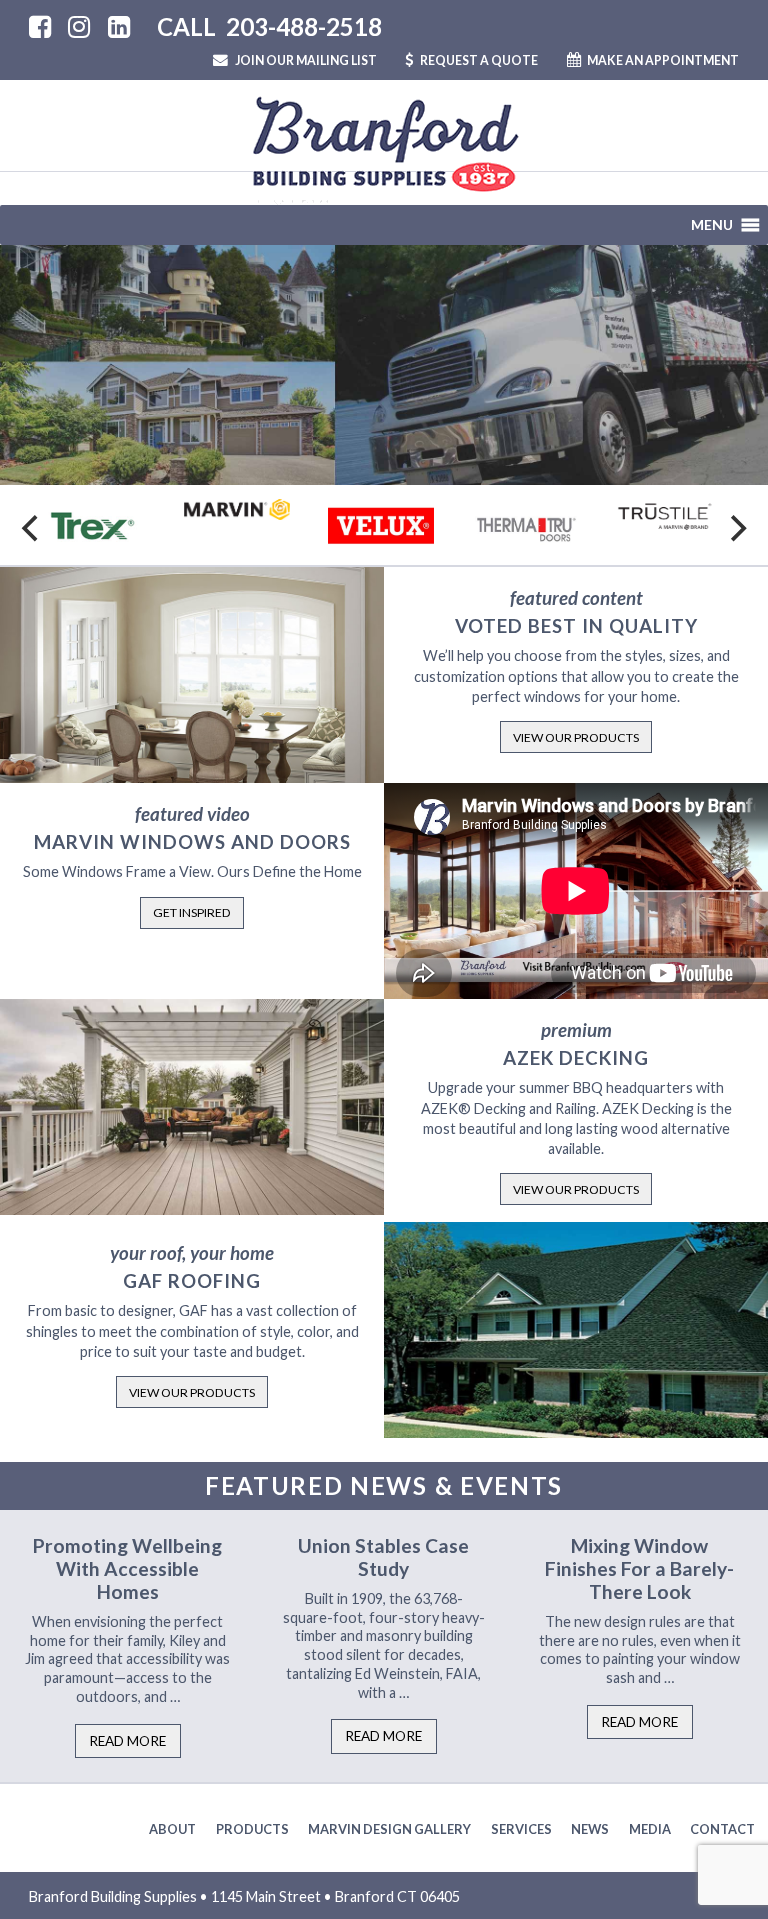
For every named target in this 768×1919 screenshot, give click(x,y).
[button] (712, 225)
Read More (127, 1741)
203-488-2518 (304, 26)
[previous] (32, 528)
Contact (722, 1829)
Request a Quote (479, 60)
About (172, 1829)
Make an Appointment (662, 60)
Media (650, 1829)
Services (521, 1829)
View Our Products (576, 737)
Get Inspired (192, 912)
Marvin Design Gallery (389, 1829)
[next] (736, 528)
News (590, 1829)
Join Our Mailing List (305, 60)
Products (252, 1829)
